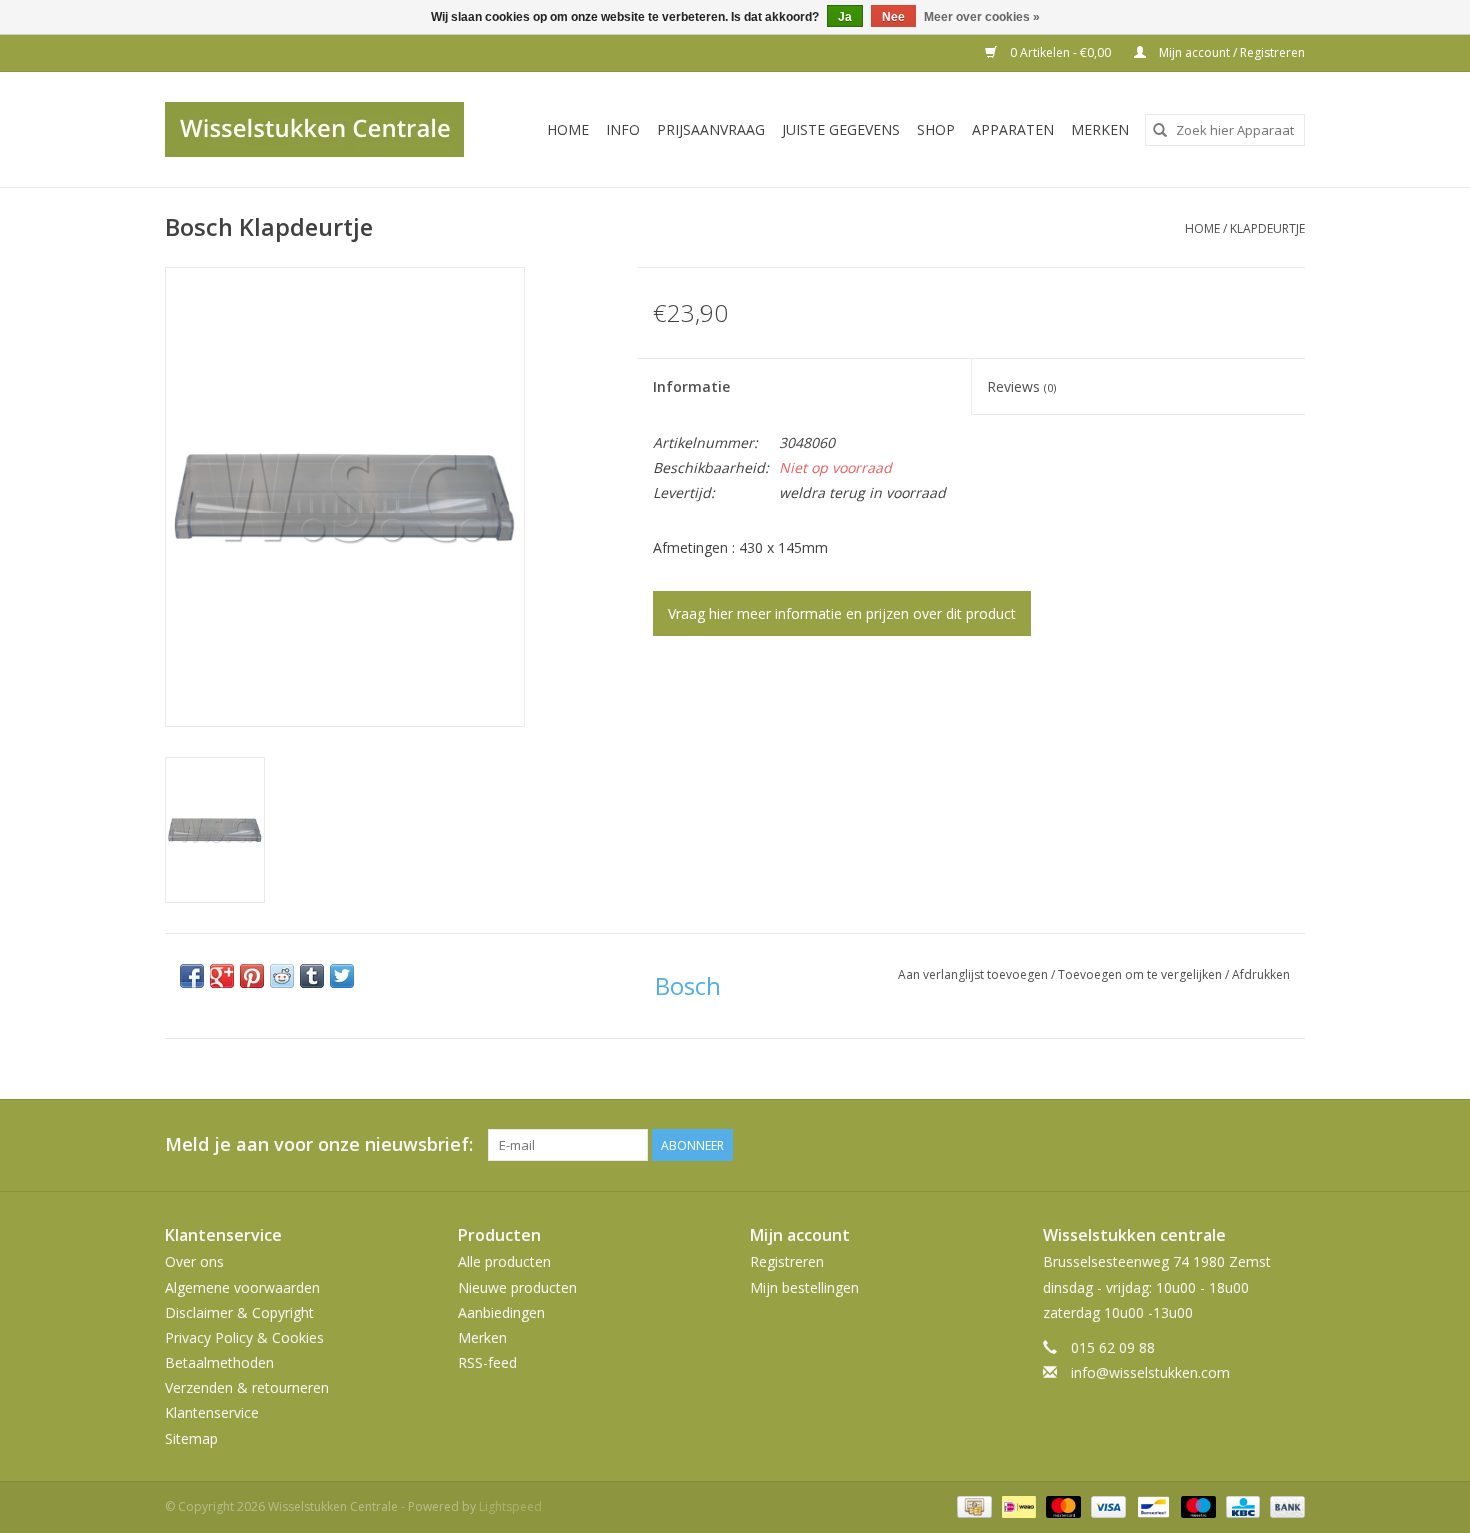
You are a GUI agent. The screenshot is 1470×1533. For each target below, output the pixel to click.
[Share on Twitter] (342, 976)
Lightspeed (510, 1506)
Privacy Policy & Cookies (244, 1337)
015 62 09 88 (1113, 1347)
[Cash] (972, 1505)
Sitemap (191, 1438)
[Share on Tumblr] (312, 976)
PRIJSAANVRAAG (711, 129)
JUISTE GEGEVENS (841, 129)
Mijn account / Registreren (1230, 52)
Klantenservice (212, 1412)
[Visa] (1106, 1505)
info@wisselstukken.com (1150, 1372)
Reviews (1021, 386)
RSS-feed (487, 1362)
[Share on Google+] (222, 976)
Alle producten (504, 1261)
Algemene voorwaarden (242, 1287)
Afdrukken (1261, 974)
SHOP (936, 129)
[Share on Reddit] (282, 976)
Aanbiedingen (501, 1312)
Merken (1100, 129)
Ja (845, 17)
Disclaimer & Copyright (239, 1312)
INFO (623, 129)
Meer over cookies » (982, 17)
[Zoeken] (1160, 130)
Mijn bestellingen (804, 1287)
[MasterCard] (1061, 1505)
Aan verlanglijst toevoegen (974, 974)
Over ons (194, 1261)
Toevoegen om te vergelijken (1141, 974)
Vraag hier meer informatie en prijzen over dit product (842, 613)
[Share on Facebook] (192, 976)
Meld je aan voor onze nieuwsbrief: (319, 1144)
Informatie (691, 386)
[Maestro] (1196, 1505)
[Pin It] (252, 976)
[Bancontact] (1151, 1505)
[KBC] (1241, 1505)
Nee (893, 17)
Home (568, 129)
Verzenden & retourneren (247, 1387)
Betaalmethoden (219, 1362)
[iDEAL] (1017, 1505)
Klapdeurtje (1267, 228)
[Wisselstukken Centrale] (325, 129)
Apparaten (1013, 129)
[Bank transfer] (1284, 1505)
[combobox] (1225, 130)
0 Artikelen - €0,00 (1060, 52)
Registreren (787, 1261)
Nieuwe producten (517, 1287)
